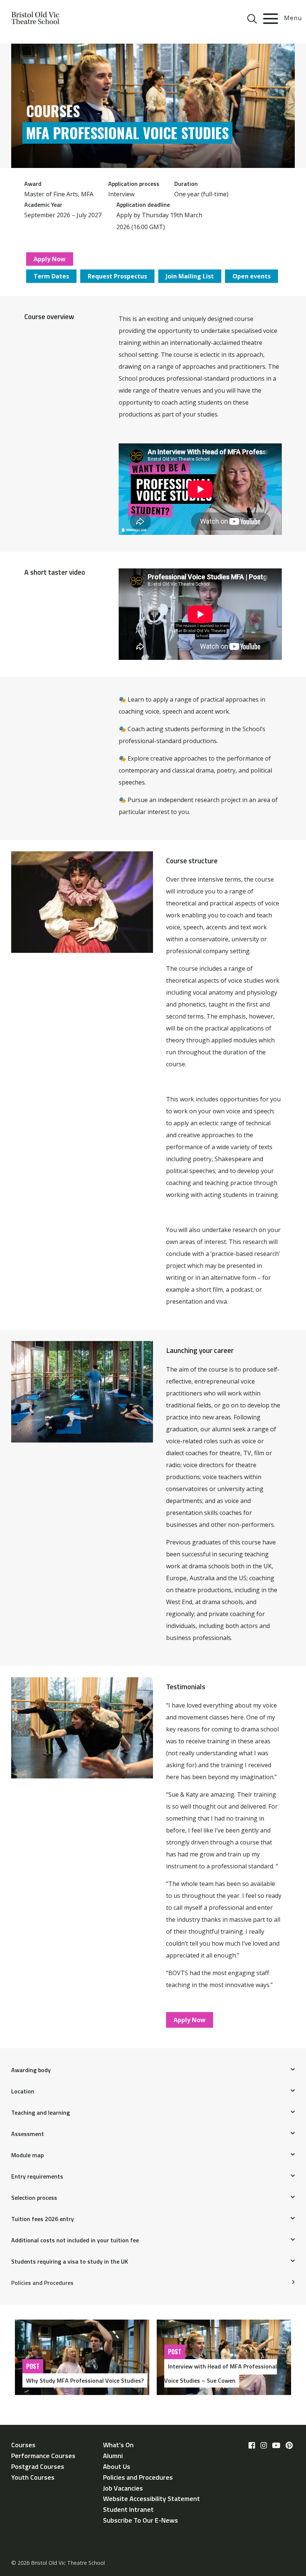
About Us (117, 2466)
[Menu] (271, 19)
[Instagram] (264, 2445)
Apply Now (50, 259)
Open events (252, 276)
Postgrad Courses (38, 2466)
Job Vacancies (123, 2488)
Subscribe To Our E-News (140, 2520)
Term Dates (51, 276)
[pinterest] (289, 2445)
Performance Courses (43, 2456)
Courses (23, 2445)
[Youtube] (276, 2445)
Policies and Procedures (42, 2283)
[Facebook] (252, 2445)
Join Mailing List (190, 276)
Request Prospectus (117, 276)
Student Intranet (128, 2509)
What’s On (118, 2445)
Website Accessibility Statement (152, 2499)
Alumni (113, 2456)
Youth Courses (33, 2477)
